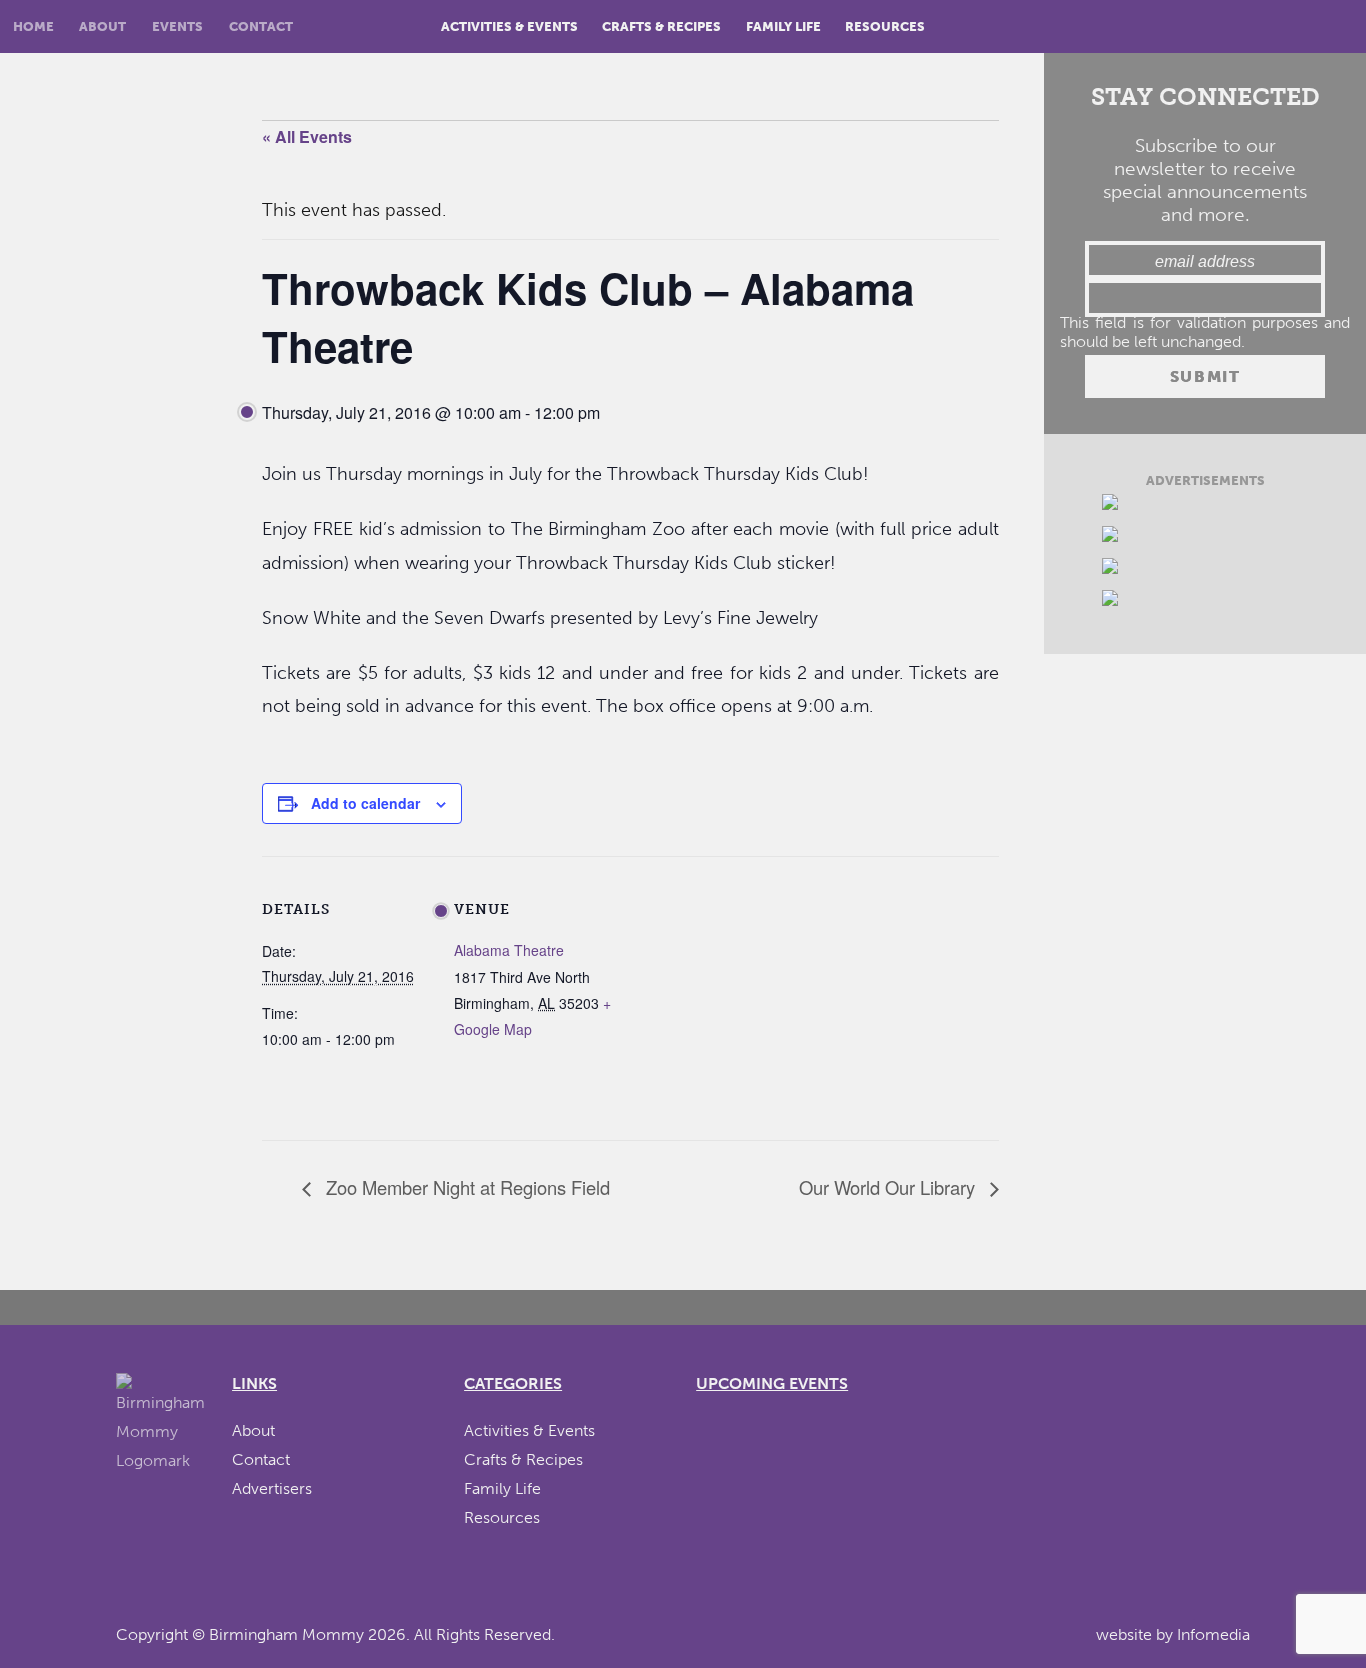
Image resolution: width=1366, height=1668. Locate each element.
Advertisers (272, 1488)
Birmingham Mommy (286, 1634)
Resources (885, 26)
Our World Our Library (889, 1187)
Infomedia (1213, 1634)
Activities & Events (509, 26)
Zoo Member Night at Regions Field (465, 1187)
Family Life (783, 26)
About (102, 26)
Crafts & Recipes (661, 26)
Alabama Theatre (509, 950)
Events (177, 26)
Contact (261, 26)
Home (33, 26)
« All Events (307, 136)
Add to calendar (365, 803)
